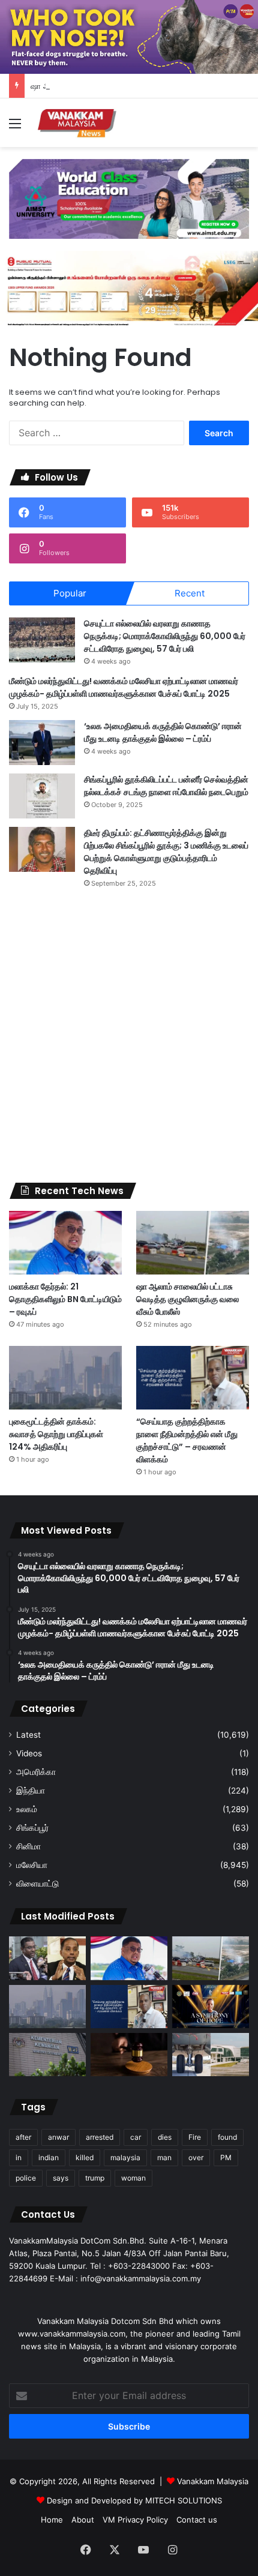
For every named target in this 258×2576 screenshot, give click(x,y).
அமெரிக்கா (36, 1772)
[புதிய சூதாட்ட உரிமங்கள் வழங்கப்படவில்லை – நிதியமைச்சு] (47, 2055)
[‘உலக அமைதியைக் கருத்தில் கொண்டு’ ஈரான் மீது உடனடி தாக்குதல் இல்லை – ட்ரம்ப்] (42, 743)
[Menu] (15, 128)
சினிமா (28, 1846)
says (61, 2178)
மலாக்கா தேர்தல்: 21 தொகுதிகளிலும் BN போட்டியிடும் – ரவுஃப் (65, 1299)
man (164, 2157)
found (227, 2137)
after (23, 2137)
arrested (100, 2137)
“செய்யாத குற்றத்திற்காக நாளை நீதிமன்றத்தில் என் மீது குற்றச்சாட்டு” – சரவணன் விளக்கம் (187, 1440)
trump (95, 2178)
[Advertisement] (129, 1036)
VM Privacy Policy (135, 2520)
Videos (29, 1753)
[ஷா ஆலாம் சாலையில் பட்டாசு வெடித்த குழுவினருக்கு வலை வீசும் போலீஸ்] (193, 1243)
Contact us (197, 2520)
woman (133, 2178)
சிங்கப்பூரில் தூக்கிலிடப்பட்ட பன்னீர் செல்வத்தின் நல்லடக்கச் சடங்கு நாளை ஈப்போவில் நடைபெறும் (166, 786)
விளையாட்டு (37, 1884)
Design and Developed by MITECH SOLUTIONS (134, 2500)
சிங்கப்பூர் (32, 1828)
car (136, 2137)
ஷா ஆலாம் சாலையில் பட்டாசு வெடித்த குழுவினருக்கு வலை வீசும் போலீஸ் (187, 1299)
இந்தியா (31, 1791)
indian (49, 2157)
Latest (28, 1735)
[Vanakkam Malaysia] (78, 123)
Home (52, 2520)
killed (85, 2157)
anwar (58, 2137)
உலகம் (27, 1809)
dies (165, 2137)
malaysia (125, 2157)
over (196, 2157)
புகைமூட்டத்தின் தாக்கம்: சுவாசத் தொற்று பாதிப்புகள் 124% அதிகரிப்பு (56, 1434)
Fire (195, 2137)
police (26, 2178)
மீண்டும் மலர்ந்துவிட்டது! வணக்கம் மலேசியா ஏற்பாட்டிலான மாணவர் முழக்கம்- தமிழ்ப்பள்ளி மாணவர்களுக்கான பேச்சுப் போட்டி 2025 (124, 687)
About (83, 2520)
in (19, 2157)
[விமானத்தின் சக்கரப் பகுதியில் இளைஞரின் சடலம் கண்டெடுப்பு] (211, 2055)
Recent (190, 593)
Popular (70, 593)
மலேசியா (32, 1865)
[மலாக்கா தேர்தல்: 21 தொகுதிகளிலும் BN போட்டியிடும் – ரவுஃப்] (65, 1243)
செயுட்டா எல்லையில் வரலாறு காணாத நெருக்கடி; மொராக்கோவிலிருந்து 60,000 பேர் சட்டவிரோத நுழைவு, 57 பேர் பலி (165, 636)
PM (226, 2157)
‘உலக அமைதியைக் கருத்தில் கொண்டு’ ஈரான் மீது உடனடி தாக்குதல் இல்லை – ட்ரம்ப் (163, 732)
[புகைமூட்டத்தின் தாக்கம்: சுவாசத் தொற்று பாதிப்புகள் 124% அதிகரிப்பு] (65, 1378)
